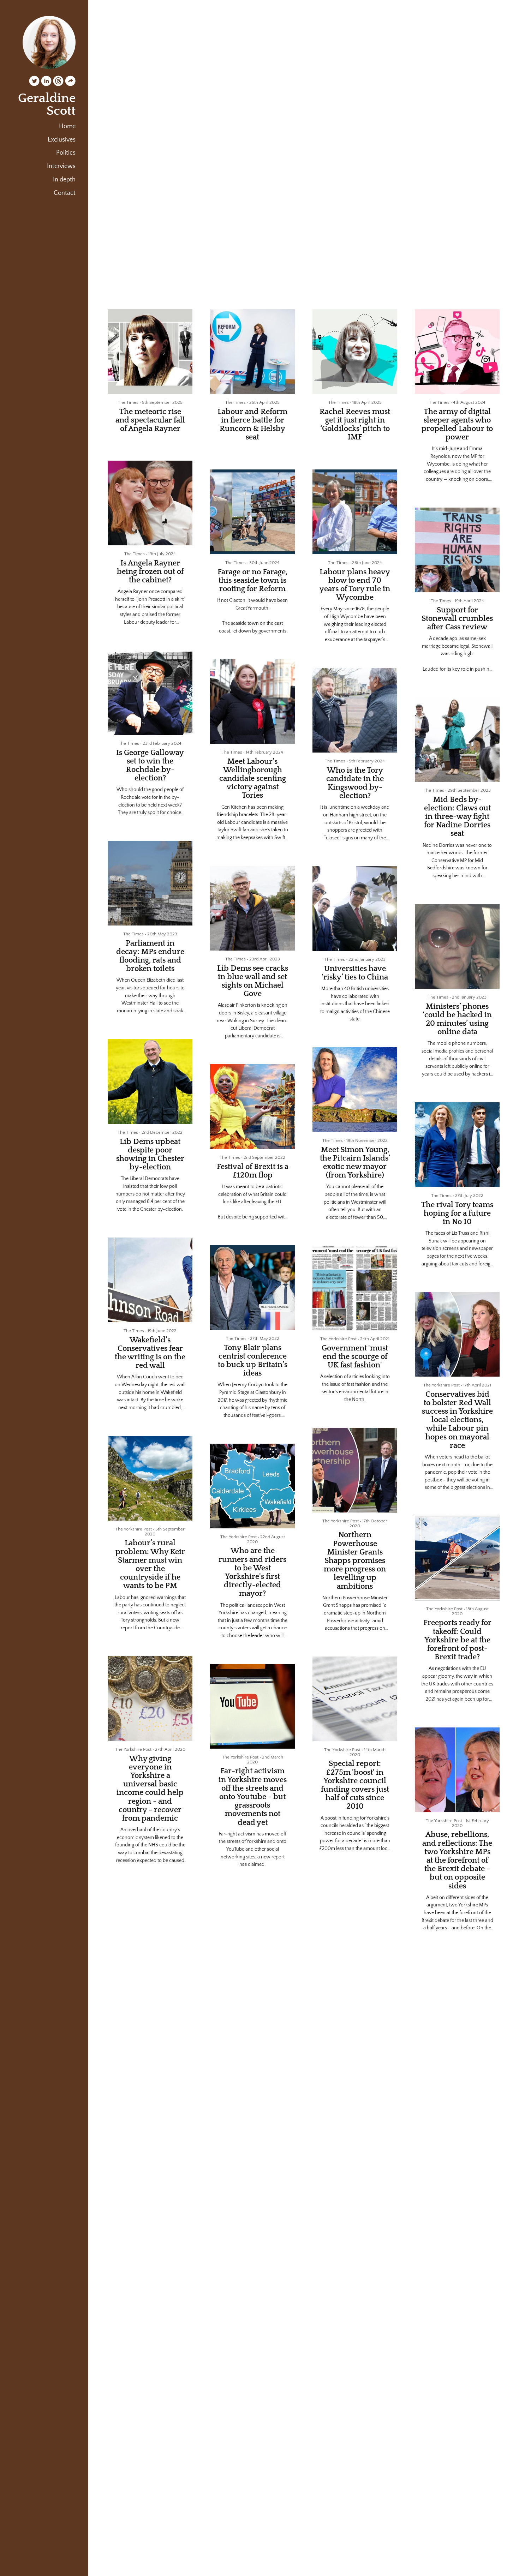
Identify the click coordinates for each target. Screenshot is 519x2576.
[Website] (70, 82)
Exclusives (62, 140)
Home (67, 126)
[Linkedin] (46, 82)
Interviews (61, 166)
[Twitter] (34, 82)
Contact (65, 193)
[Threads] (58, 82)
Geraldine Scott (47, 104)
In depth (64, 180)
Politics (66, 153)
